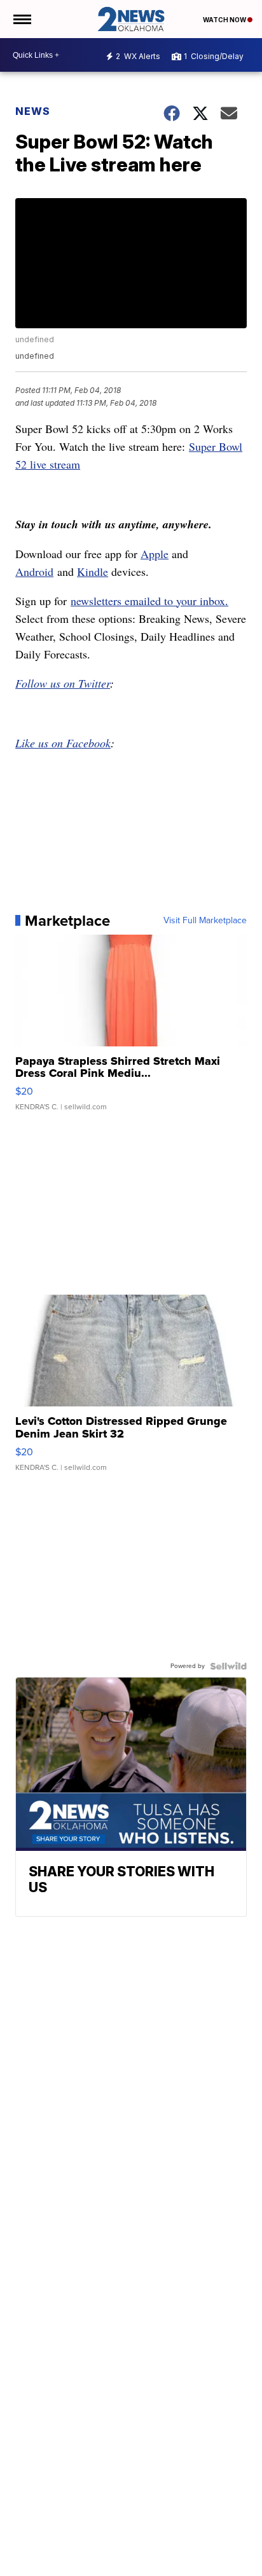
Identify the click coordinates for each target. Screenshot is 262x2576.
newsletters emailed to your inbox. (149, 601)
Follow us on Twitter (63, 683)
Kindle (93, 571)
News (33, 111)
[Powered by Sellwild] (228, 1666)
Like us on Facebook (63, 743)
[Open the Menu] (21, 19)
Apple (155, 554)
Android (34, 571)
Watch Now (225, 20)
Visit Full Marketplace (205, 921)
